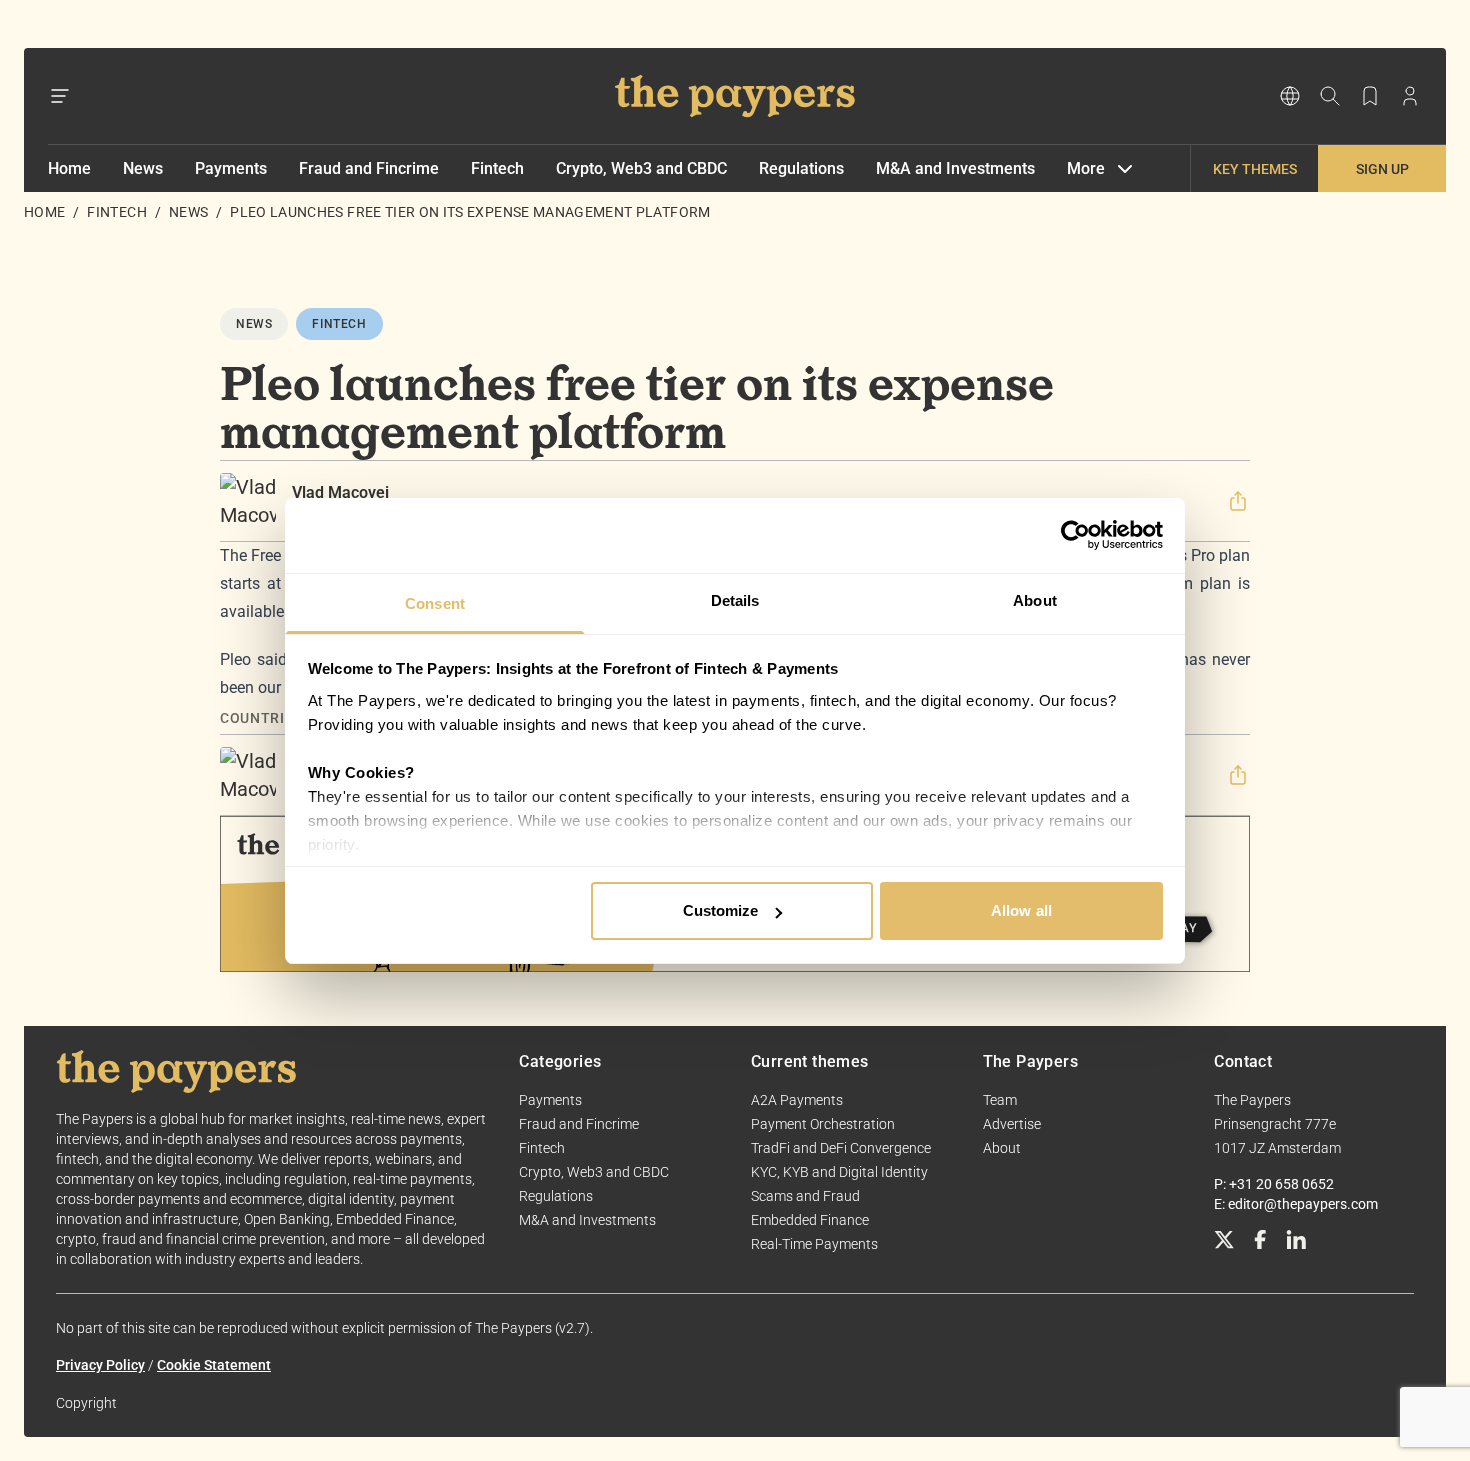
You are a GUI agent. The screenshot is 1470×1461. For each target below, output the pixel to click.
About (1002, 1148)
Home (69, 168)
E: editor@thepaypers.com (1296, 1204)
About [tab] (1035, 600)
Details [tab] (735, 600)
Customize (721, 910)
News (143, 168)
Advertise (1012, 1124)
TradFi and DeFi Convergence (841, 1148)
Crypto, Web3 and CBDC (641, 168)
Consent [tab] (435, 603)
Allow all (1021, 910)
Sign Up (1382, 169)
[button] (1238, 501)
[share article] (1238, 501)
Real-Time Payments (814, 1244)
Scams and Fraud (805, 1196)
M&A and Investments (955, 168)
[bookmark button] (1370, 96)
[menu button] (60, 96)
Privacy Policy (100, 1365)
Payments (231, 168)
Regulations (801, 168)
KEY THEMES (1255, 169)
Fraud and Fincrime (369, 168)
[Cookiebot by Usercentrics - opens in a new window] (1075, 535)
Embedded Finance (810, 1220)
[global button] (1290, 96)
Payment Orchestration (823, 1124)
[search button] (1330, 96)
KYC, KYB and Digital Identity (839, 1172)
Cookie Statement (214, 1365)
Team (1000, 1100)
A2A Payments (797, 1100)
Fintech (497, 168)
